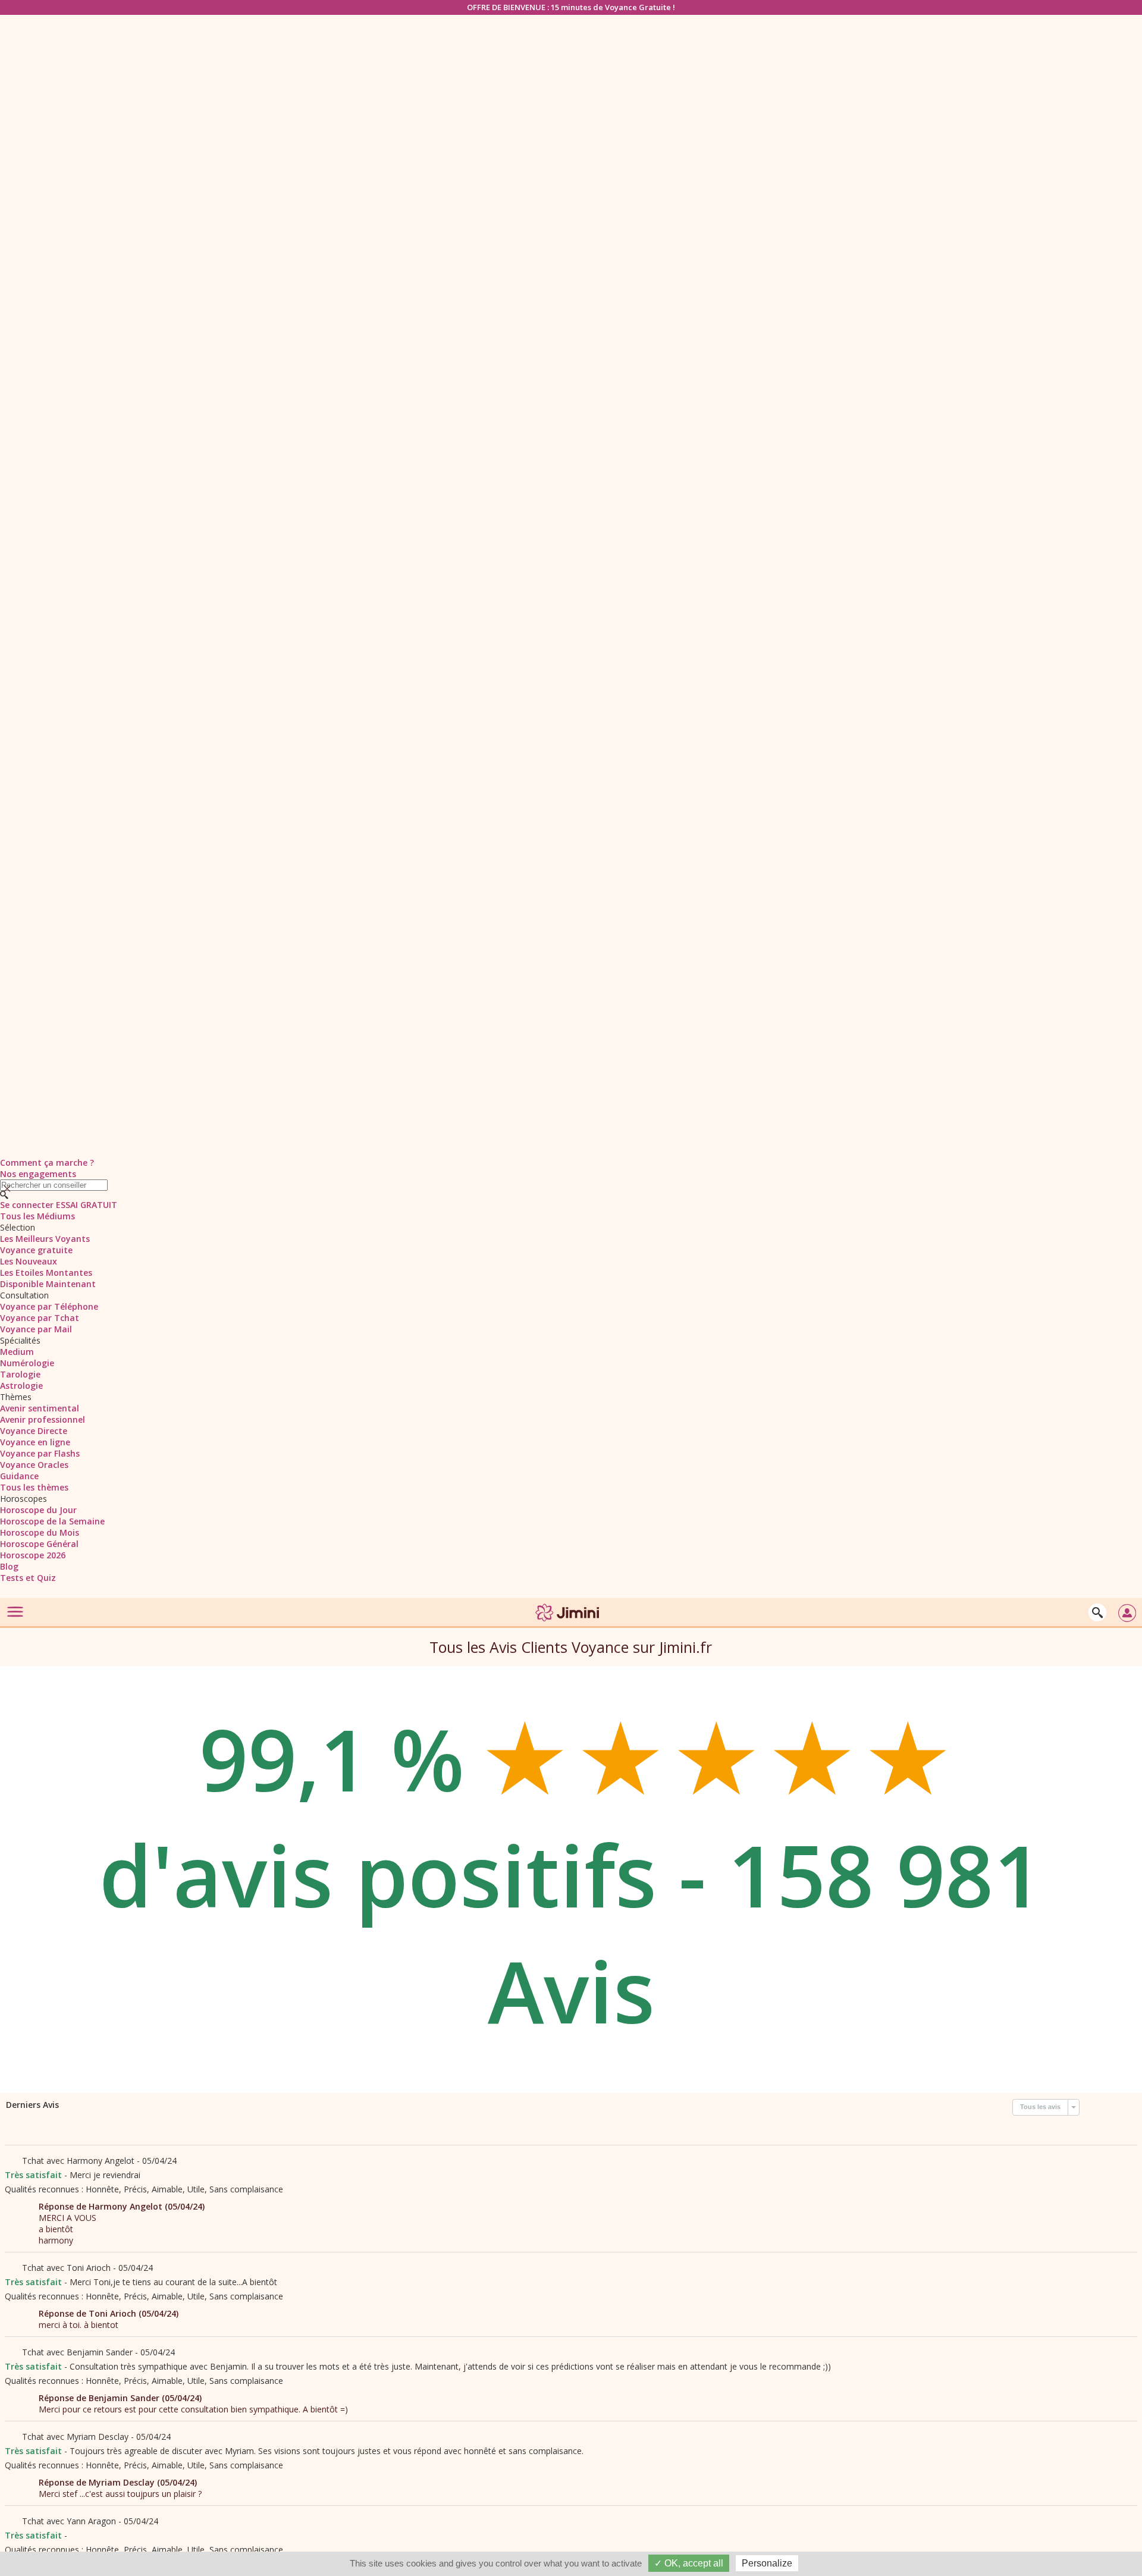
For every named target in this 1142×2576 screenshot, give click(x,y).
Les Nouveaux (29, 1261)
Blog (9, 1566)
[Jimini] (568, 1623)
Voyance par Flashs (40, 1453)
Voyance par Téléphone (49, 1306)
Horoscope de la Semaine (52, 1521)
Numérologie (27, 1363)
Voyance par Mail (36, 1329)
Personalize (767, 2563)
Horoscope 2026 (33, 1555)
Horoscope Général (39, 1544)
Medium (17, 1352)
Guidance (19, 1476)
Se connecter (27, 1205)
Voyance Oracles (34, 1465)
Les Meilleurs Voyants (45, 1239)
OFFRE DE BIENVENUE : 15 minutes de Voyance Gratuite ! (571, 7)
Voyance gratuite (36, 1250)
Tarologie (20, 1374)
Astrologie (21, 1386)
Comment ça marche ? (47, 1163)
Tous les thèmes (34, 1487)
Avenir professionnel (43, 1419)
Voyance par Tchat (40, 1318)
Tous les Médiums (37, 1216)
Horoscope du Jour (38, 1510)
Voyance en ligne (35, 1442)
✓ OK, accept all (689, 2563)
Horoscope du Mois (40, 1532)
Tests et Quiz (28, 1578)
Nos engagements (38, 1174)
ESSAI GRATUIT (87, 1205)
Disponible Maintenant (48, 1284)
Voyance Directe (34, 1431)
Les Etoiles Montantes (46, 1273)
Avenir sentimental (40, 1408)
